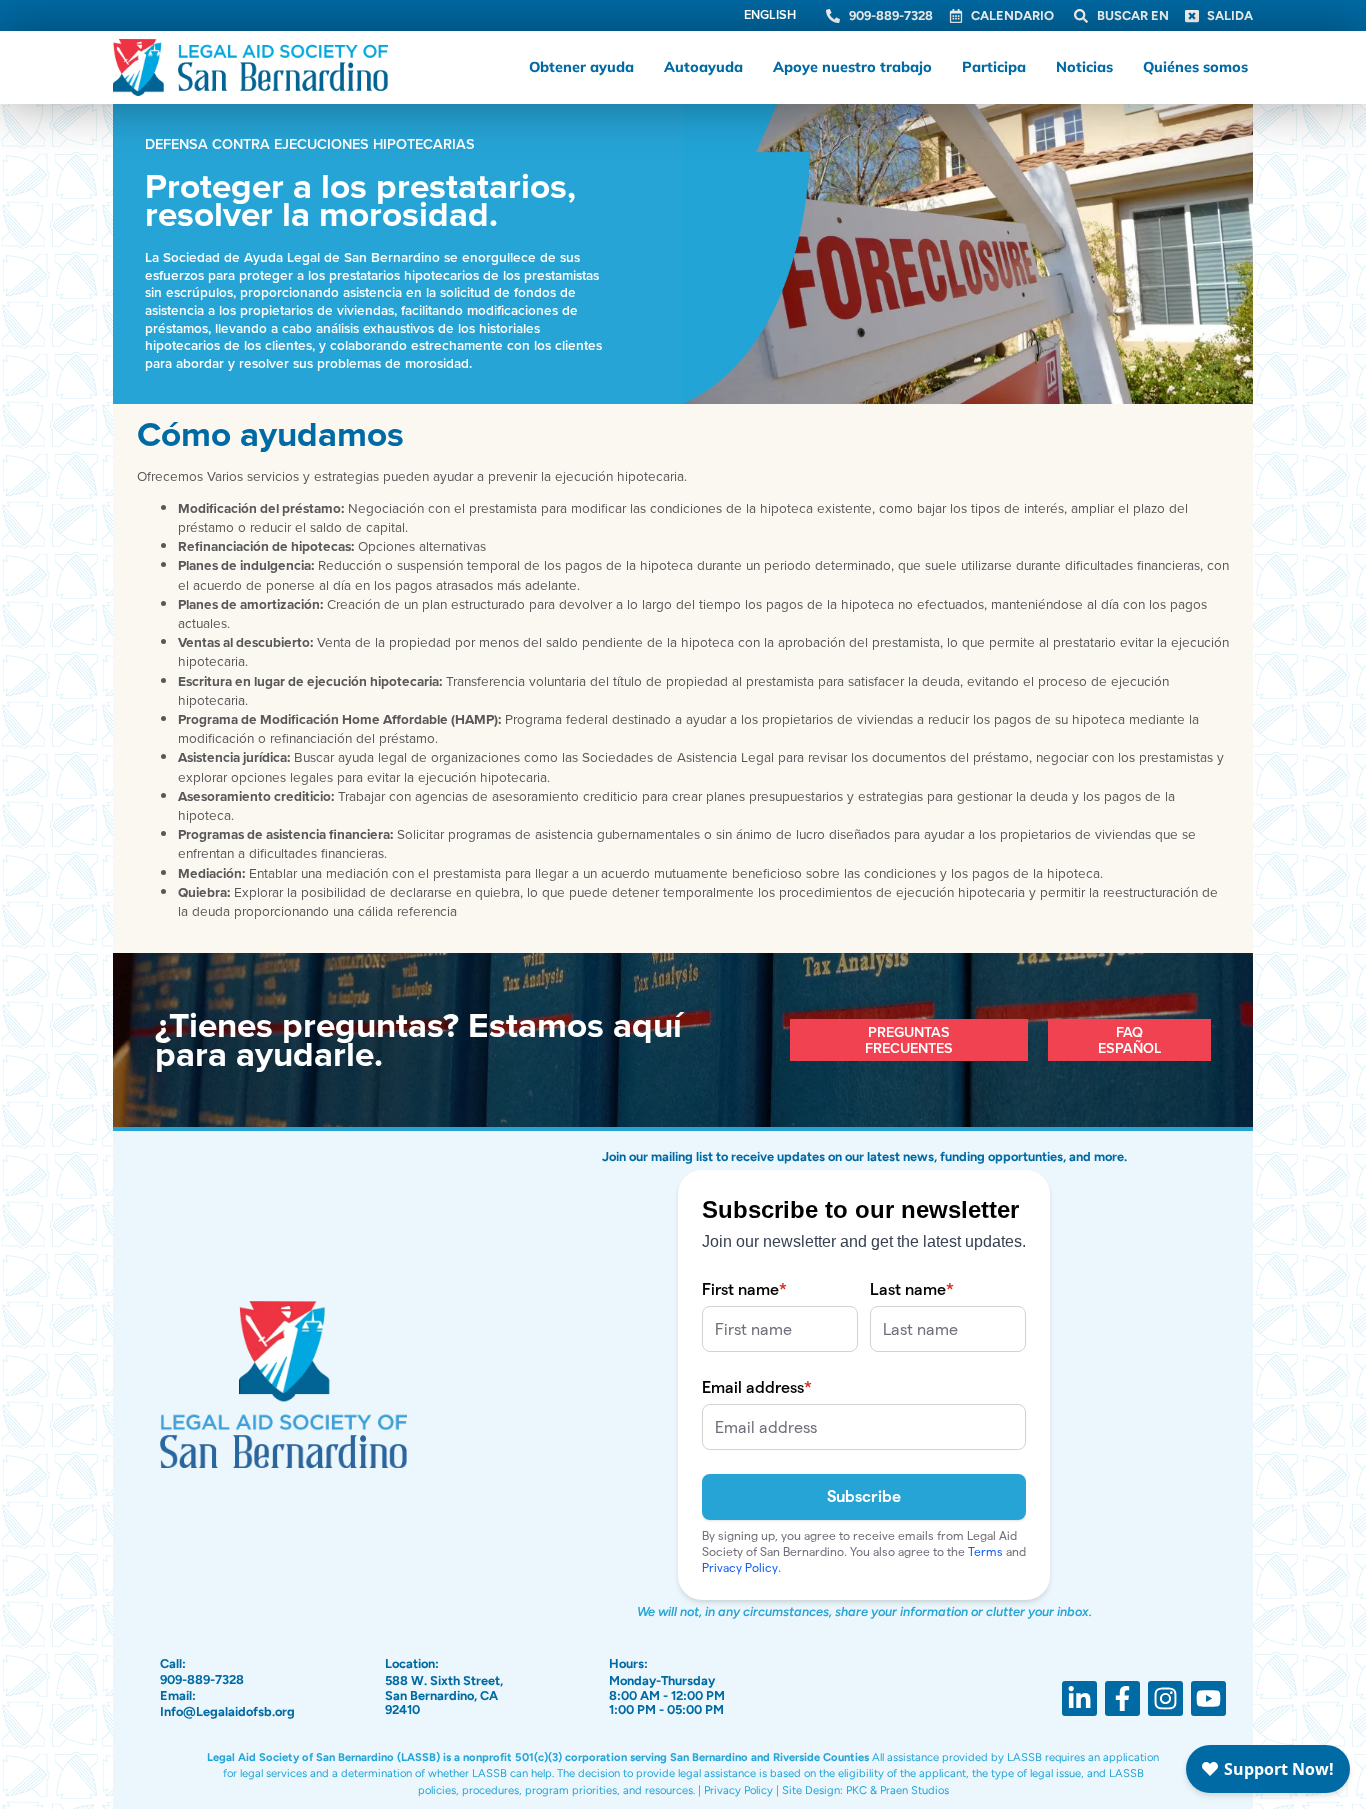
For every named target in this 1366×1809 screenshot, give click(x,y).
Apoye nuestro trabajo (852, 67)
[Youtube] (1208, 1698)
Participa (994, 67)
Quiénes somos (1195, 67)
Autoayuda (703, 67)
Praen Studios (914, 1790)
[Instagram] (1165, 1698)
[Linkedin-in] (1079, 1698)
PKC (856, 1790)
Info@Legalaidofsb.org (227, 1711)
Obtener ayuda (581, 67)
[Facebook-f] (1122, 1698)
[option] (770, 17)
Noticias (1084, 67)
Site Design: (812, 1790)
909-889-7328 (202, 1679)
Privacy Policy (738, 1790)
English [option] (770, 14)
